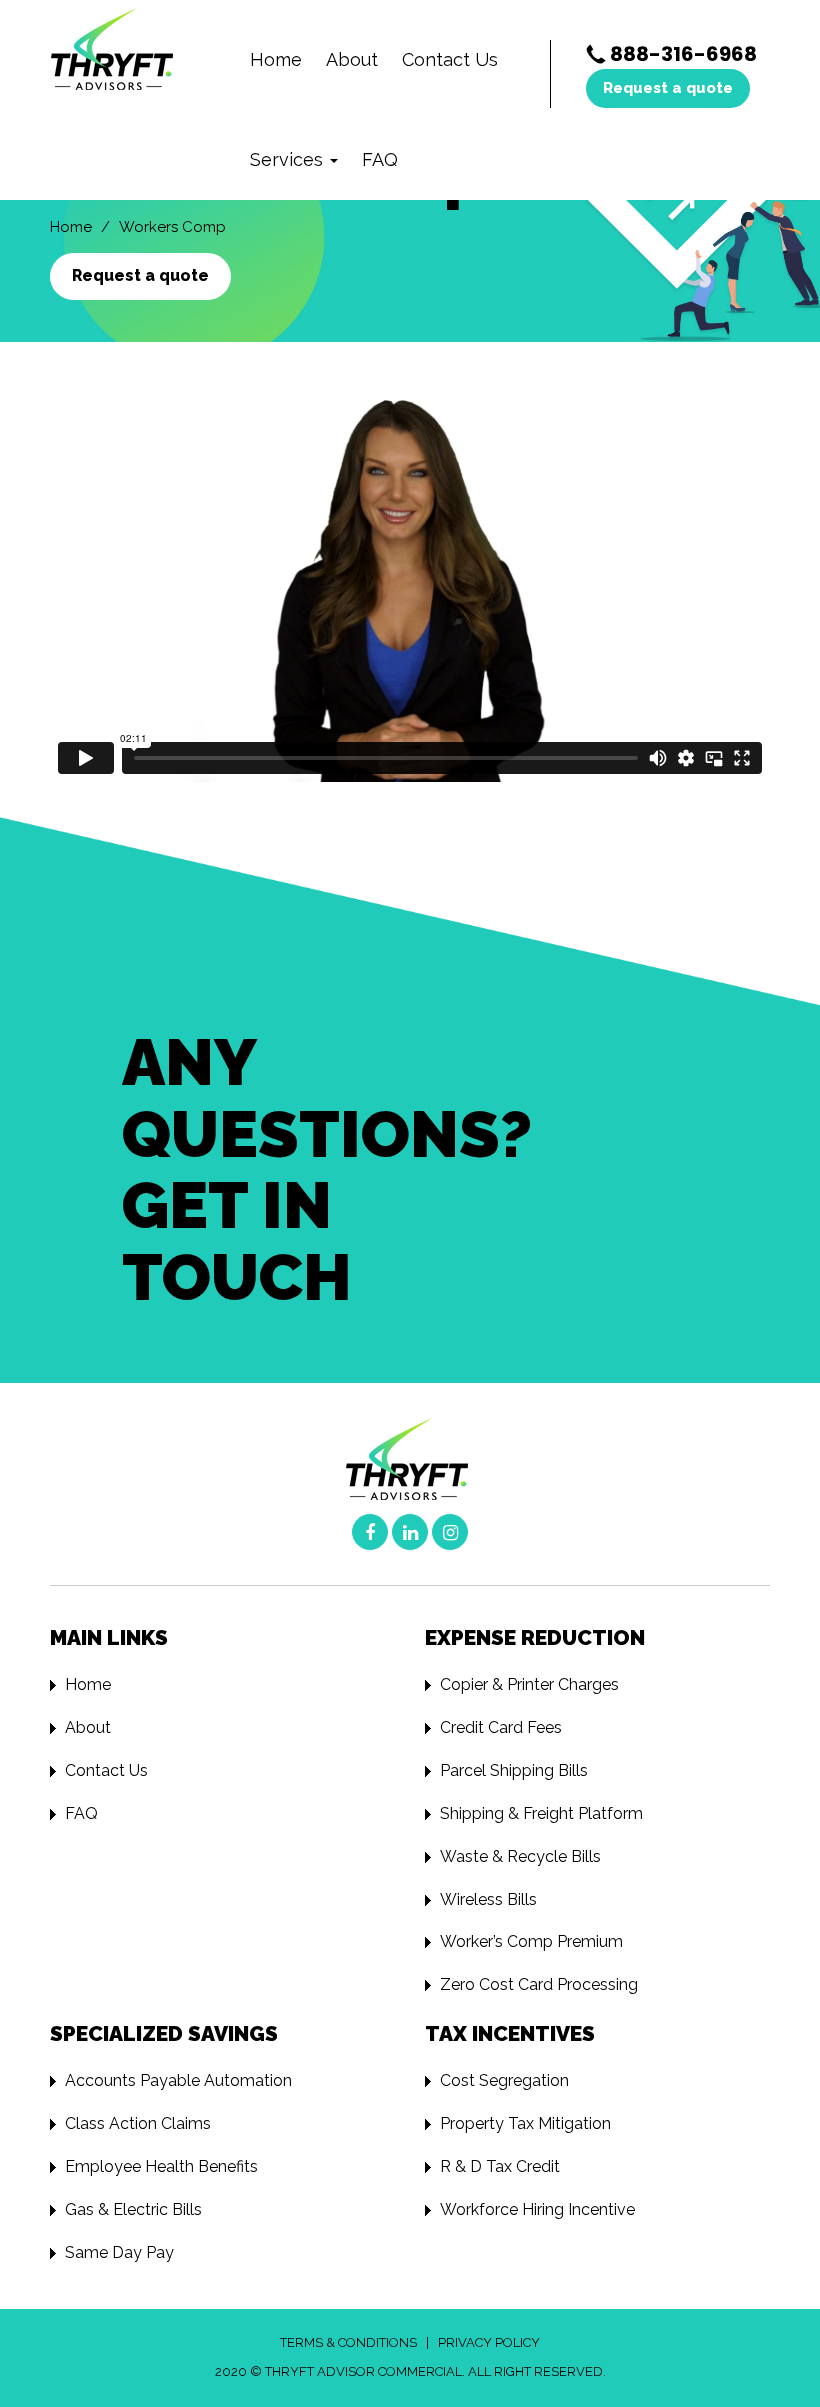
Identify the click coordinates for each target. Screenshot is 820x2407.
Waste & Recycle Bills (520, 1856)
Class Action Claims (138, 2123)
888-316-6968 (683, 54)
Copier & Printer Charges (529, 1684)
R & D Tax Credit (500, 2166)
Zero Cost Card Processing (539, 1984)
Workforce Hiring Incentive (537, 2209)
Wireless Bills (488, 1899)
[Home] (123, 51)
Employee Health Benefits (161, 2166)
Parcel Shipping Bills (514, 1770)
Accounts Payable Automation (178, 2080)
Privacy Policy (489, 2342)
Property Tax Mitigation (525, 2123)
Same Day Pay (119, 2252)
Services (289, 159)
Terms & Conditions (348, 2342)
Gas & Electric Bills (133, 2209)
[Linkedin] (410, 1532)
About (352, 59)
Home (276, 59)
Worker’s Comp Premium (531, 1941)
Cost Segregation (504, 2080)
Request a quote (668, 88)
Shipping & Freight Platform (541, 1813)
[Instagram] (450, 1532)
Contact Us (450, 59)
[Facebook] (370, 1532)
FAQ (380, 159)
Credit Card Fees (501, 1727)
